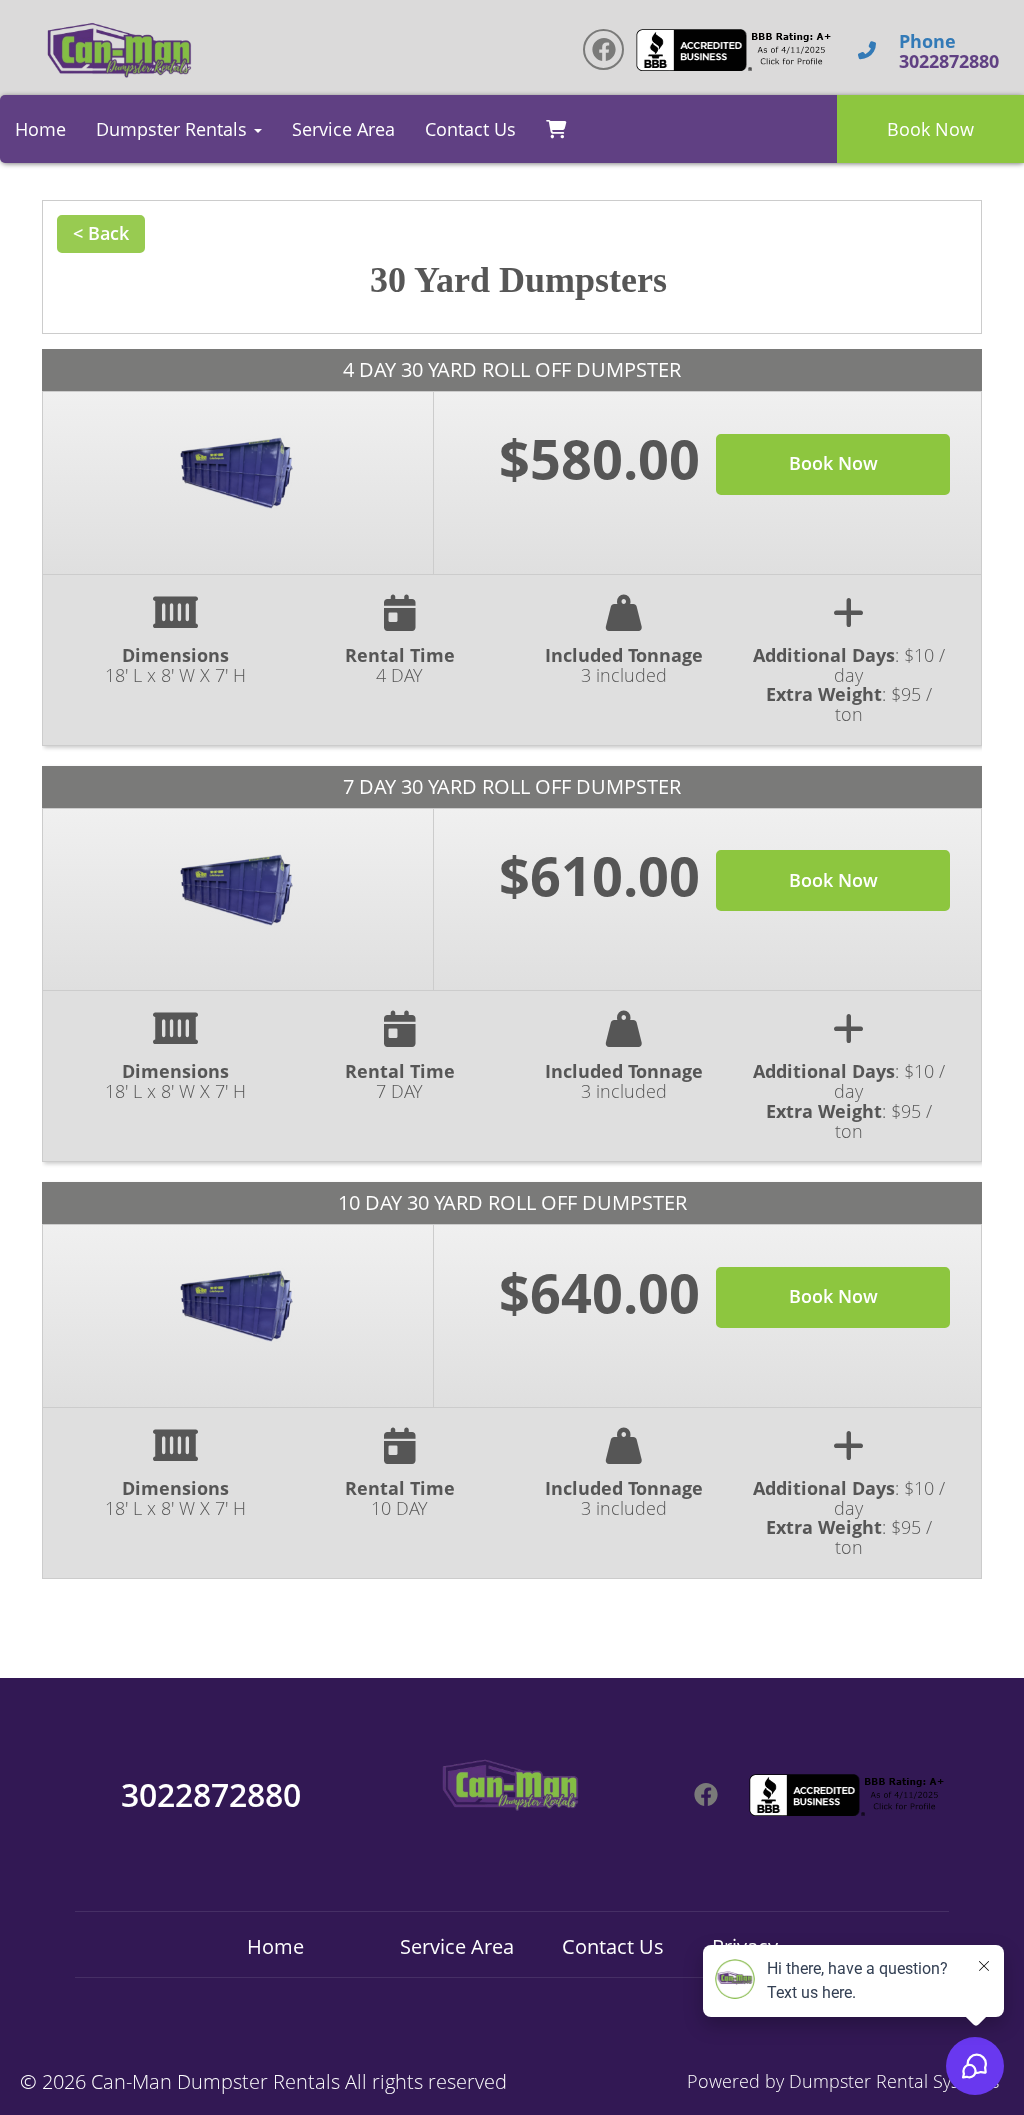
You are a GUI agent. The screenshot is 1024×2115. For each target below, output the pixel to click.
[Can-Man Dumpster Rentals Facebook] (603, 49)
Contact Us (470, 129)
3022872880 (211, 1795)
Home (40, 129)
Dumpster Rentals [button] (174, 129)
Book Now (930, 129)
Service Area (343, 129)
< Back (101, 233)
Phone (927, 42)
